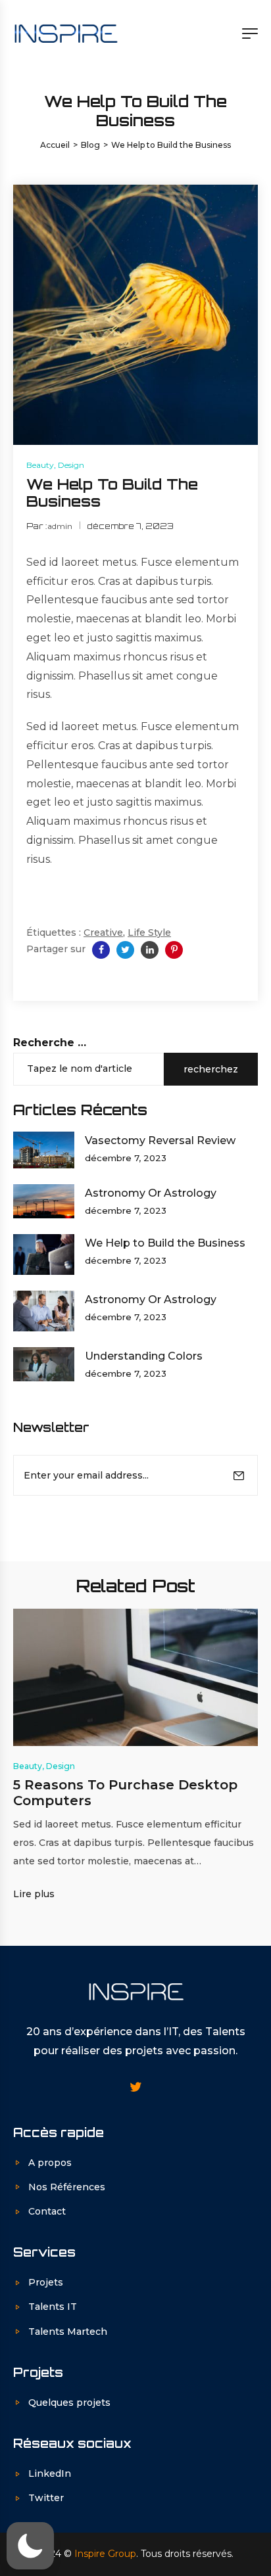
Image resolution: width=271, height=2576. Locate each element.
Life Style (149, 932)
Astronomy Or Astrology (151, 1193)
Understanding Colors (144, 1356)
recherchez (211, 1069)
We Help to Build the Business (165, 1243)
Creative (103, 932)
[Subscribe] (239, 1475)
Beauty (40, 465)
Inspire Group (105, 2554)
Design (71, 465)
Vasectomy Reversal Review (160, 1140)
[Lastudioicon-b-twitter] (135, 2087)
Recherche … (50, 1043)
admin (60, 526)
